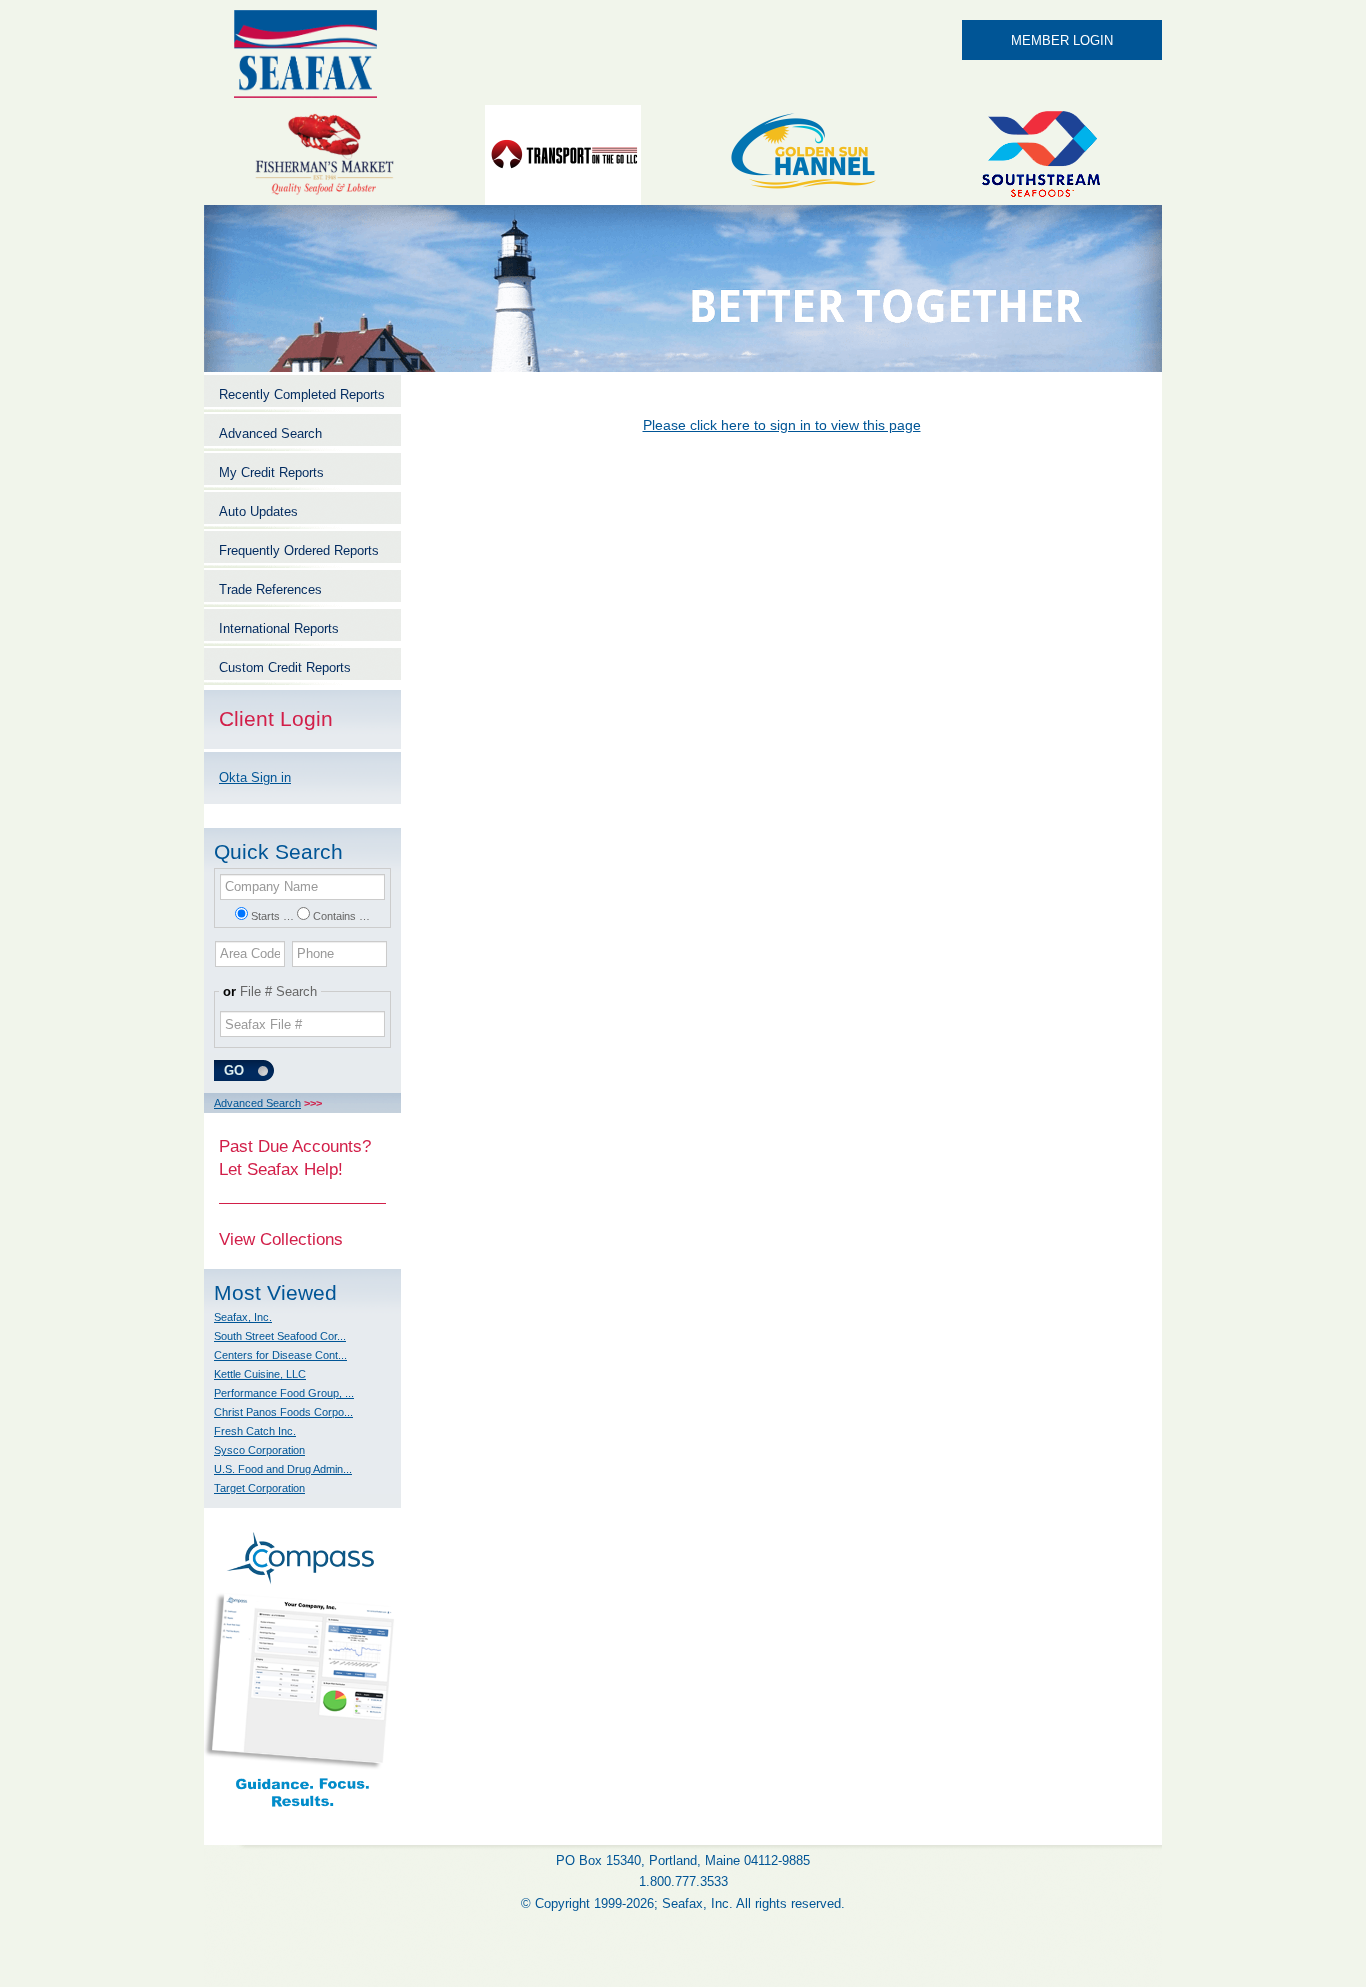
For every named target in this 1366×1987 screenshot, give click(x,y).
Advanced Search (270, 433)
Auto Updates (258, 511)
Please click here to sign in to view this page (782, 425)
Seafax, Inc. (243, 1317)
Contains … (341, 916)
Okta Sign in (255, 777)
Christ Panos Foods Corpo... (283, 1412)
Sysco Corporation (259, 1450)
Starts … (272, 916)
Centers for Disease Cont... (280, 1355)
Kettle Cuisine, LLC (260, 1374)
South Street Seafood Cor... (280, 1336)
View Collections (281, 1239)
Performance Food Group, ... (284, 1393)
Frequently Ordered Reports (299, 550)
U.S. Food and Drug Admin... (283, 1469)
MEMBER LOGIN (1062, 40)
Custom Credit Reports (285, 667)
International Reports (279, 628)
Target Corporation (259, 1488)
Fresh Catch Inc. (255, 1431)
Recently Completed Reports (302, 394)
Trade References (270, 589)
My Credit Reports (271, 472)
